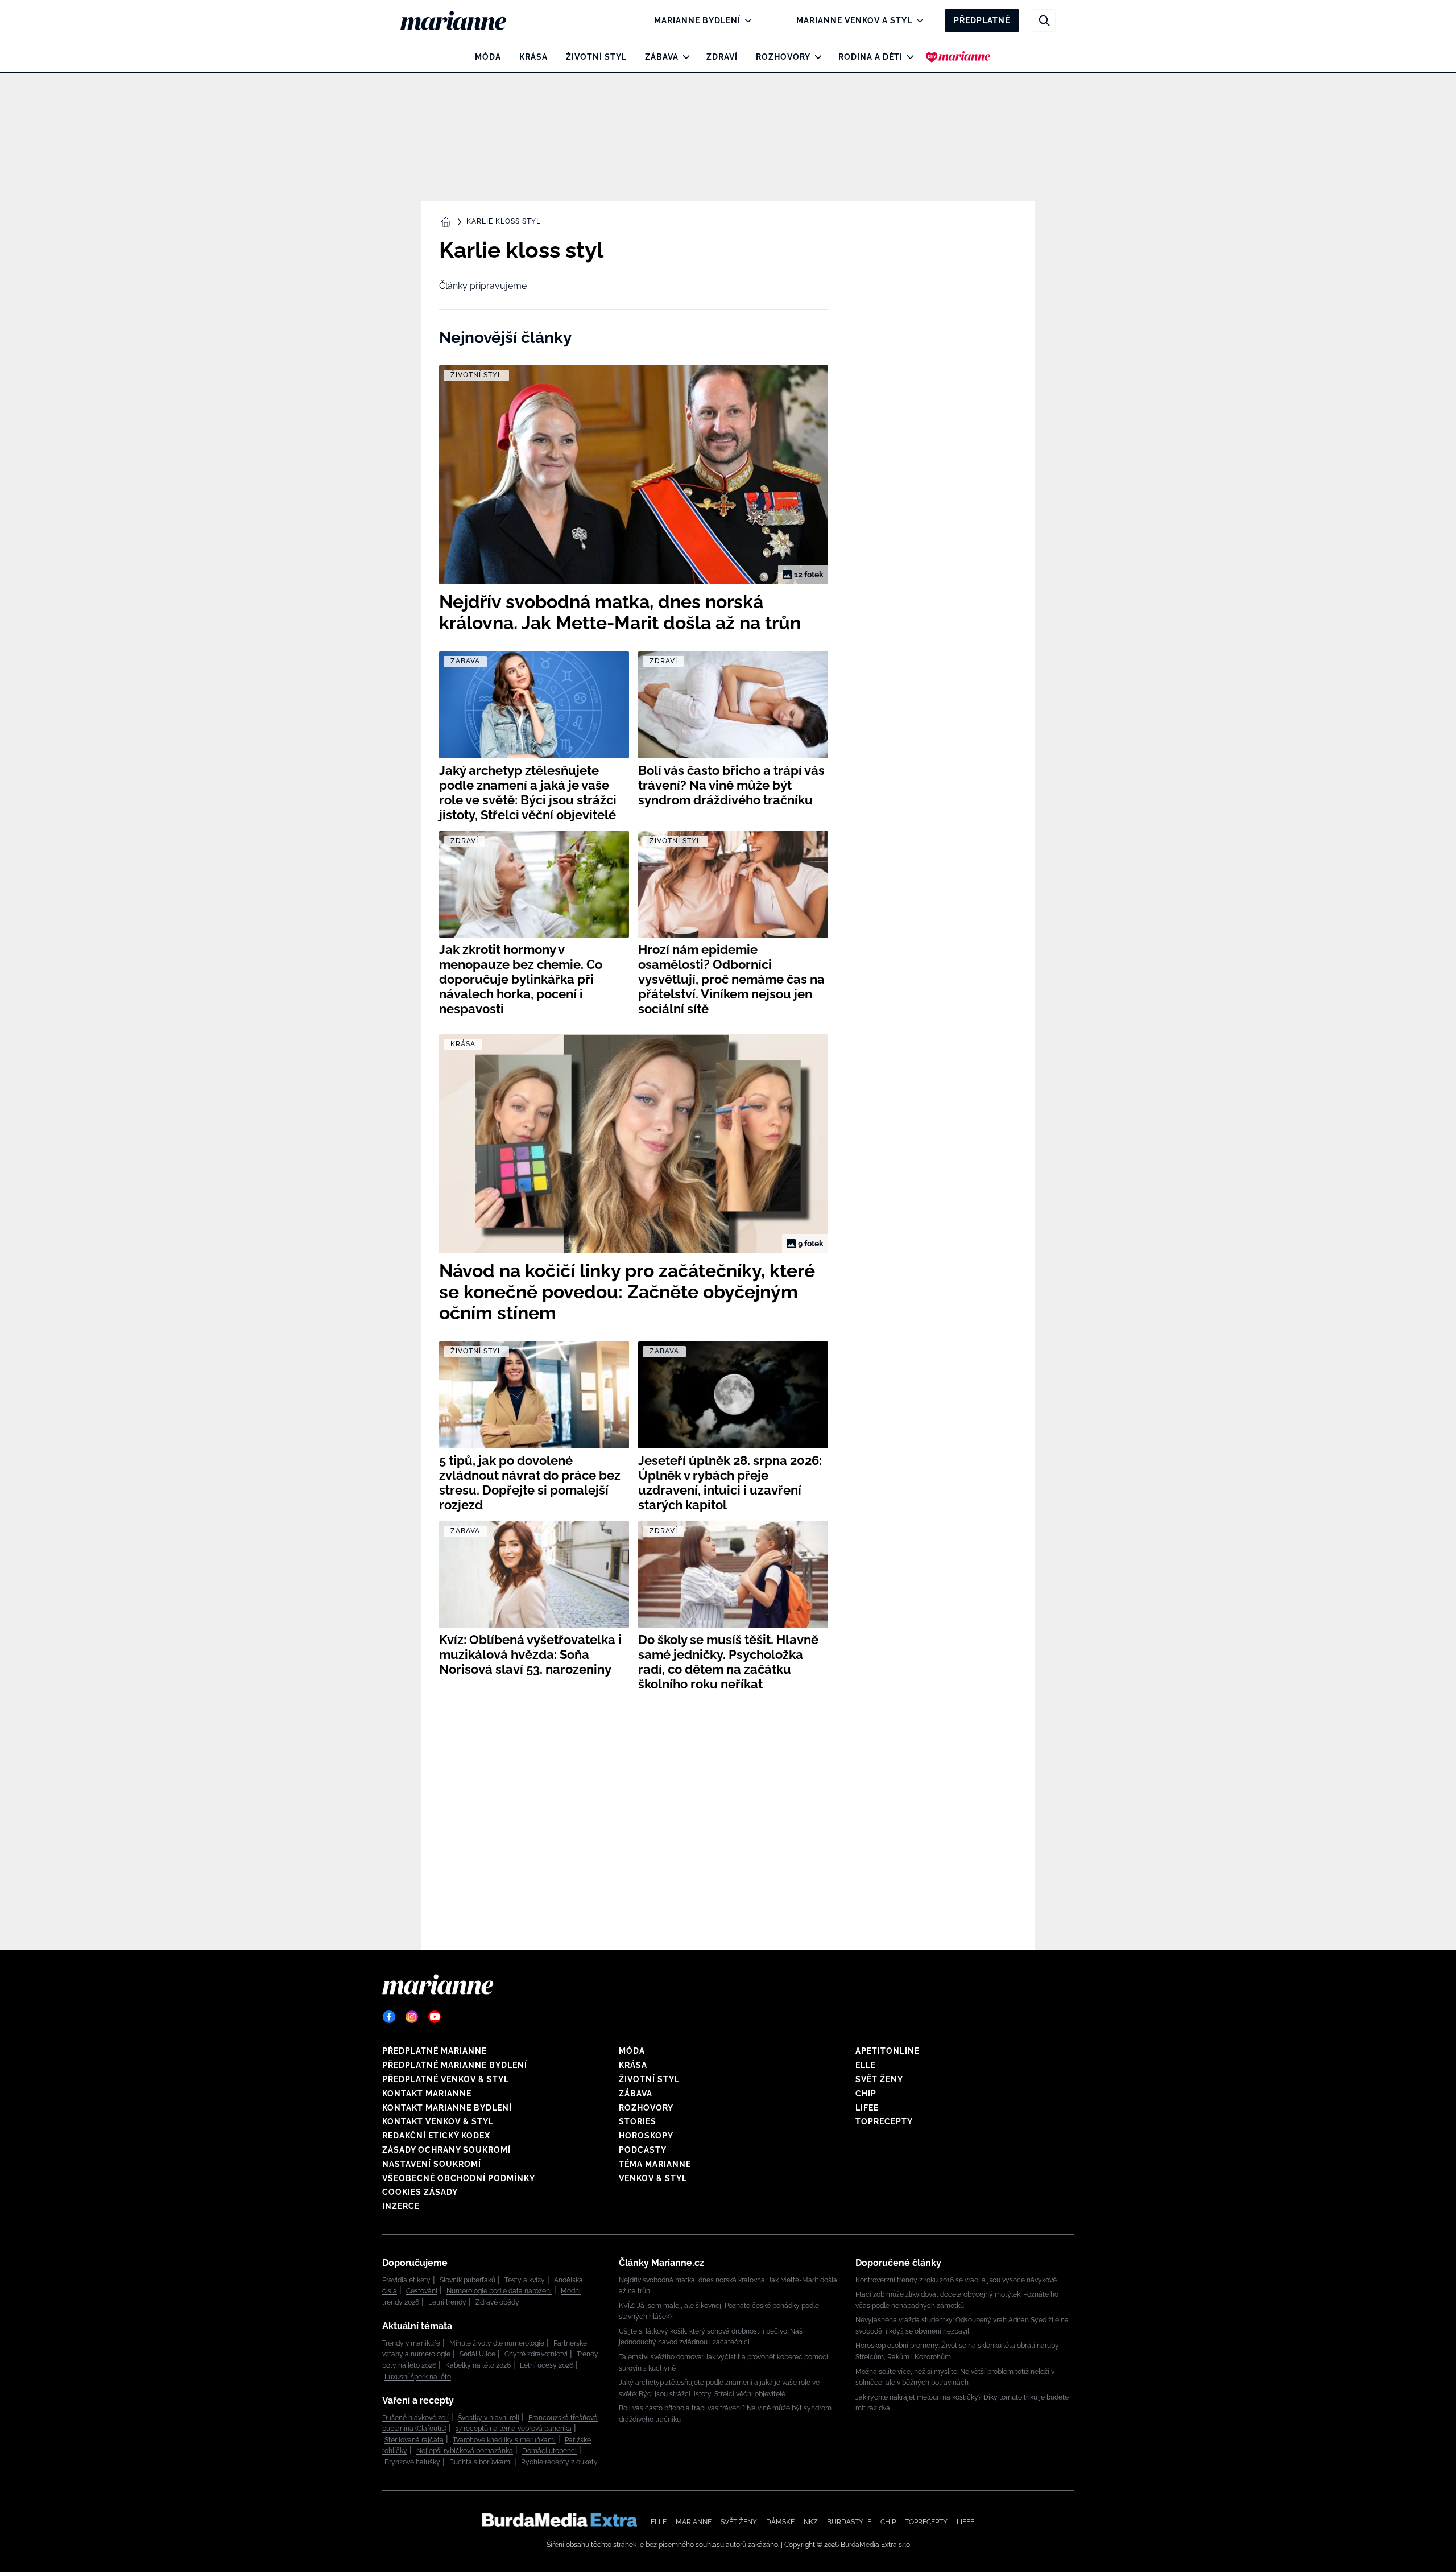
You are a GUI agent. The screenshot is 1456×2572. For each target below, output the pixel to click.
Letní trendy (447, 2302)
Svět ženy (879, 2079)
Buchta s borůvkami (481, 2462)
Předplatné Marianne (435, 2051)
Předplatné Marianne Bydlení (455, 2065)
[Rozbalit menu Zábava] (683, 57)
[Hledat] (1044, 20)
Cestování (422, 2291)
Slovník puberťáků (468, 2280)
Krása (533, 57)
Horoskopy (646, 2136)
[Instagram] (412, 2017)
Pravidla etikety (406, 2280)
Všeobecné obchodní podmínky (459, 2178)
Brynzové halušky (412, 2462)
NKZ (811, 2522)
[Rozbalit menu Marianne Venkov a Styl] (917, 20)
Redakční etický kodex (436, 2136)
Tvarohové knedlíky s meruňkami (504, 2440)
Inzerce (401, 2206)
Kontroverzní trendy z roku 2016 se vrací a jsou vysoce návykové (956, 2280)
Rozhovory (783, 57)
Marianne (694, 2522)
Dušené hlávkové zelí (415, 2418)
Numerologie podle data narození (499, 2291)
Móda (488, 57)
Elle (866, 2065)
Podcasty (643, 2150)
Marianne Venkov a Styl (854, 20)
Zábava (662, 57)
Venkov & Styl (653, 2178)
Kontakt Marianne (427, 2094)
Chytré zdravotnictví (536, 2354)
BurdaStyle (849, 2522)
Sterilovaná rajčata (414, 2440)
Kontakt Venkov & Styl (438, 2121)
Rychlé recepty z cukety (559, 2462)
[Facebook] (389, 2017)
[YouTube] (435, 2017)
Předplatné (982, 20)
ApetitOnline (888, 2051)
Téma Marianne (655, 2164)
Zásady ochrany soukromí (446, 2150)
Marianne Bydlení (697, 20)
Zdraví (722, 57)
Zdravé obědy (497, 2302)
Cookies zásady (420, 2192)
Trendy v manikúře (411, 2343)
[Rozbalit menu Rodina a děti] (907, 57)
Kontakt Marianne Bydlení (447, 2108)
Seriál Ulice (477, 2354)
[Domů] (463, 20)
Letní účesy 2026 (547, 2365)
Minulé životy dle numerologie (497, 2343)
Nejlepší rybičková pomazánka (465, 2451)
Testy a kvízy (525, 2280)
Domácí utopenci (549, 2451)
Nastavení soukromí (432, 2164)
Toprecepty (884, 2121)
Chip (866, 2094)
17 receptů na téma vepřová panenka (514, 2429)
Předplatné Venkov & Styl (446, 2079)
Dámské (780, 2522)
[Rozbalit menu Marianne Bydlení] (745, 20)
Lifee (867, 2108)
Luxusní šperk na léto (418, 2377)
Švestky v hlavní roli (489, 2418)
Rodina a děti (870, 57)
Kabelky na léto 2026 (478, 2365)
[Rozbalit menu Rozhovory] (815, 57)
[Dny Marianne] (958, 57)
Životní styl (596, 57)
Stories (638, 2121)
